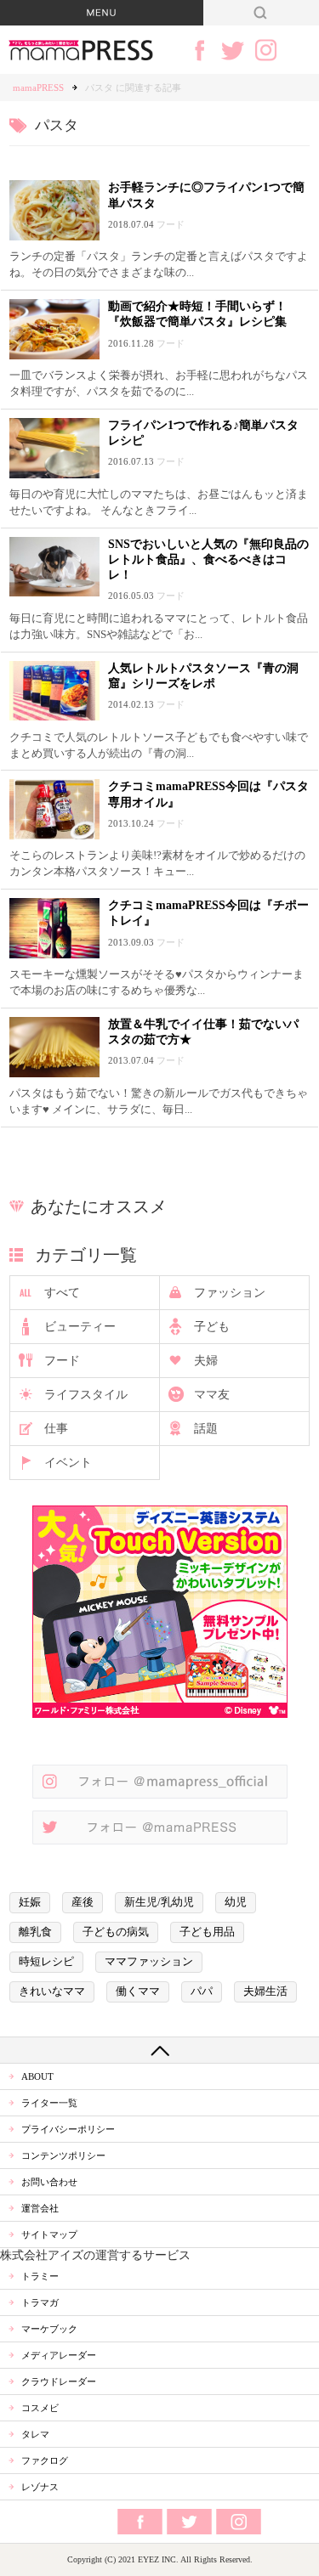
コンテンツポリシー (63, 2155)
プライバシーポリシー (68, 2129)
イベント (68, 1463)
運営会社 (40, 2208)
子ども (212, 1327)
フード (62, 1361)
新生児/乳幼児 (159, 1902)
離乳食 (35, 1932)
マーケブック (49, 2329)
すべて (62, 1293)
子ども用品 (207, 1932)
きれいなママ (52, 1991)
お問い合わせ (49, 2182)
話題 (206, 1429)
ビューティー (80, 1327)
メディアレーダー (59, 2355)
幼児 (236, 1902)
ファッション (230, 1293)
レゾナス (40, 2487)
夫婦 (206, 1361)
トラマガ (40, 2302)
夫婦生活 (265, 1991)
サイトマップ (49, 2234)
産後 (83, 1902)
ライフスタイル (86, 1395)
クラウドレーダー (59, 2381)
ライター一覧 (49, 2103)
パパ (202, 1991)
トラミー (40, 2276)
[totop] (159, 2050)
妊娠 (30, 1902)
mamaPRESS (38, 88)
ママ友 (212, 1395)
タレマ (35, 2434)
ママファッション (149, 1962)
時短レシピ (46, 1962)
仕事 (56, 1429)
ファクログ (45, 2460)
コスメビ (40, 2408)
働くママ (138, 1991)
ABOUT (37, 2076)
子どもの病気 (116, 1932)
